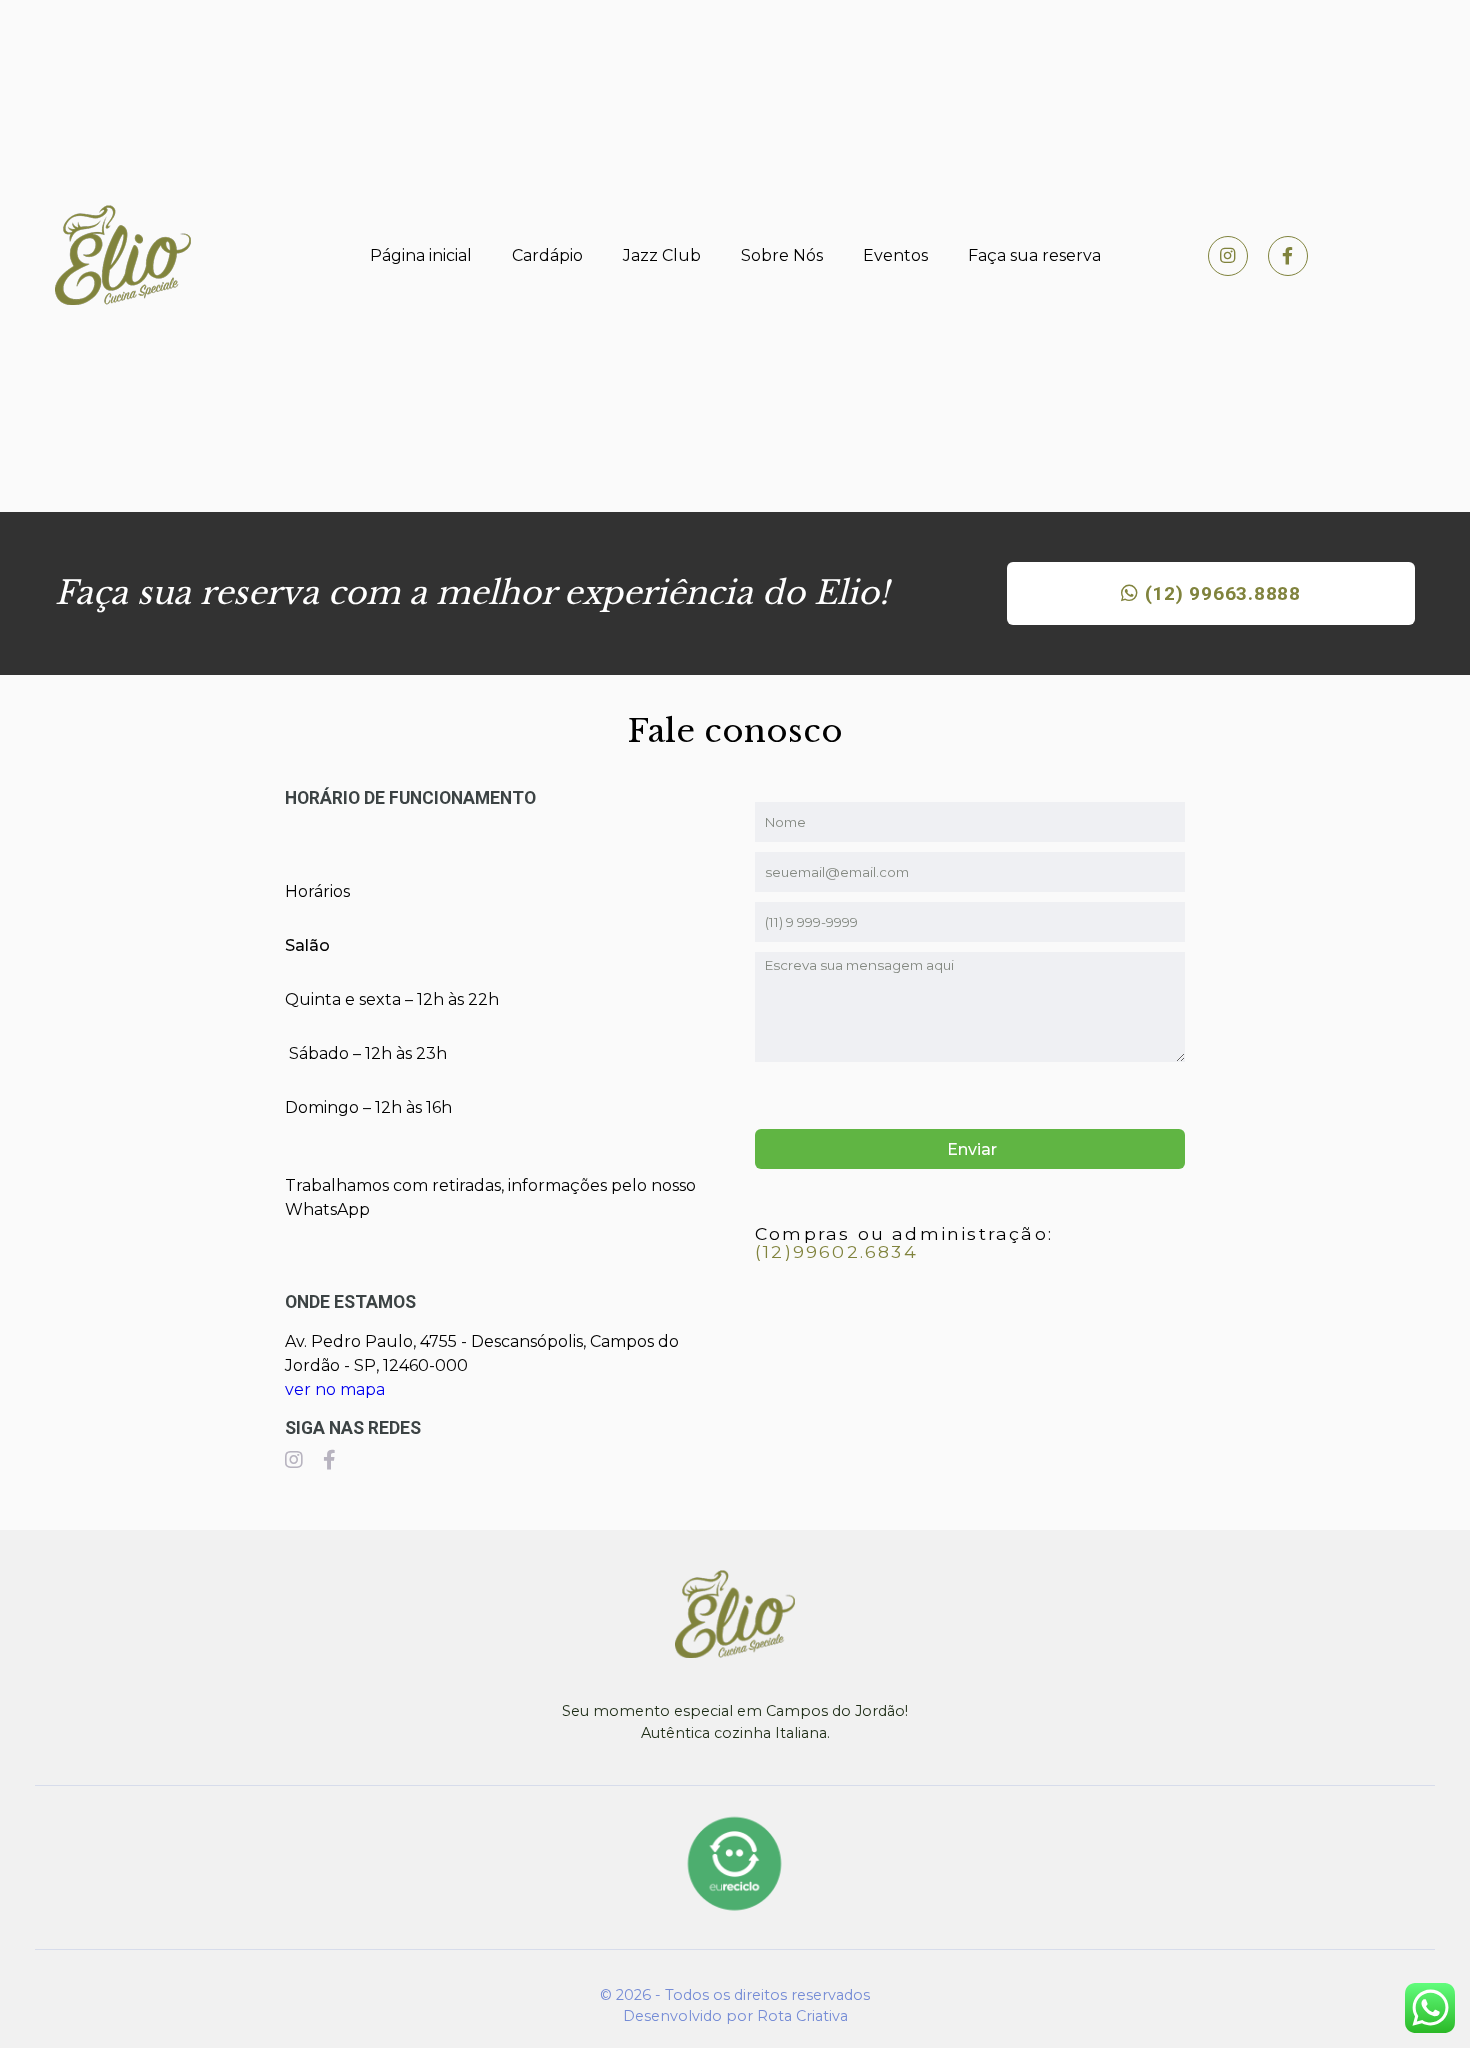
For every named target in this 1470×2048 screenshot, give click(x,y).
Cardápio (547, 255)
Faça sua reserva (1034, 255)
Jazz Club (662, 255)
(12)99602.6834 (836, 1251)
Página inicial (421, 255)
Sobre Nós (782, 255)
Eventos (895, 255)
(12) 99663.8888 (1220, 593)
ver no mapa (335, 1389)
